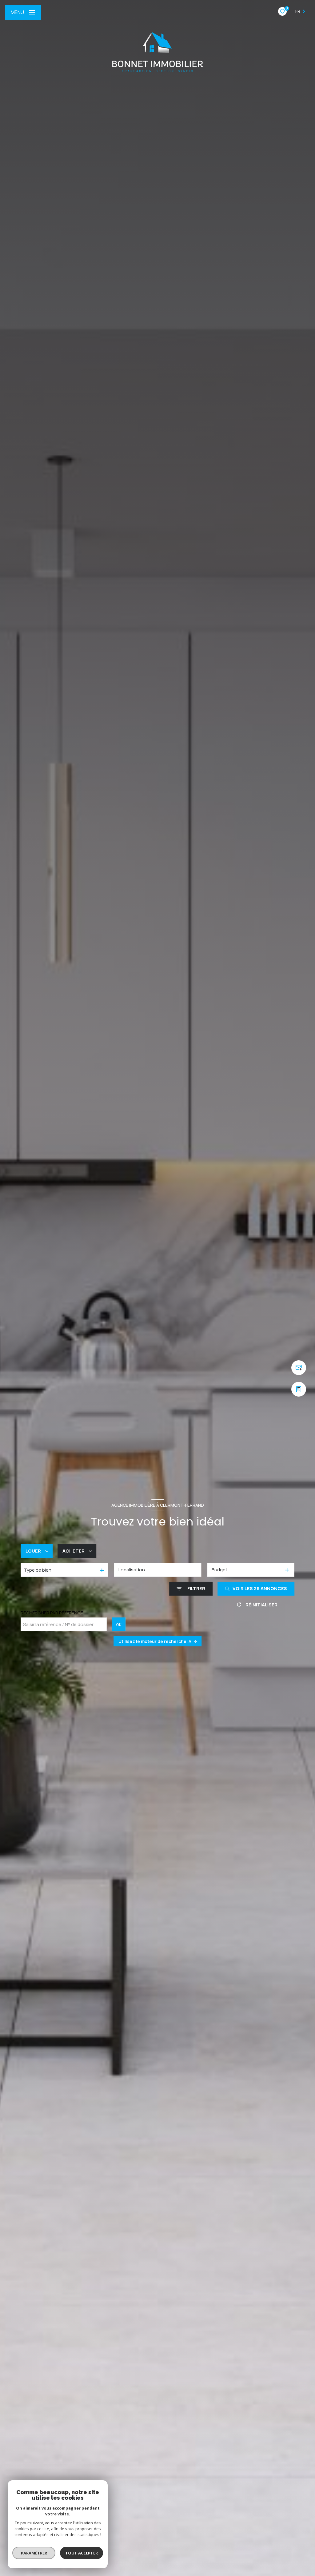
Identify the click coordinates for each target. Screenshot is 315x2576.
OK (119, 1625)
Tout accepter (82, 2553)
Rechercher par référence (52, 1613)
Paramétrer (34, 2553)
